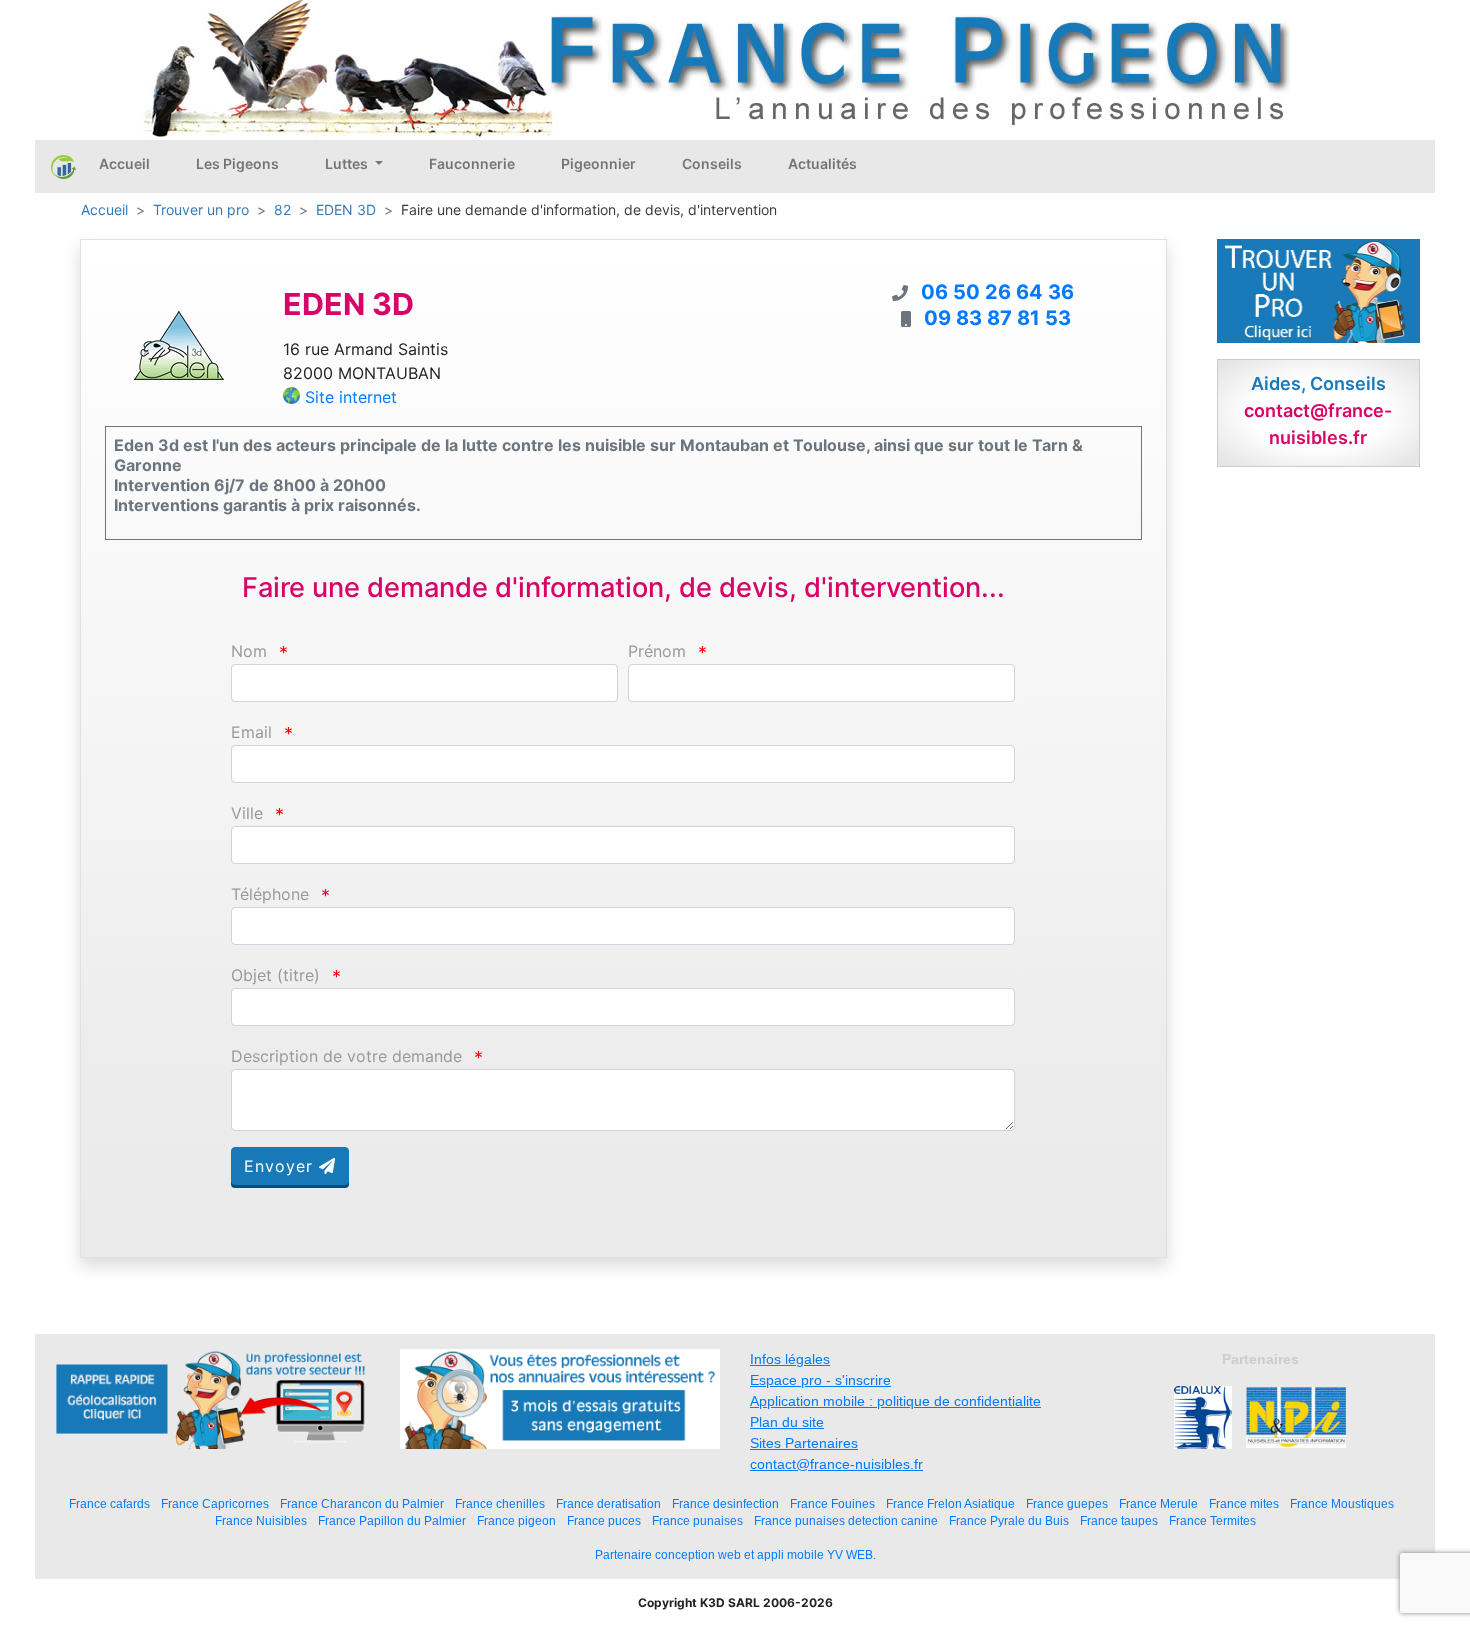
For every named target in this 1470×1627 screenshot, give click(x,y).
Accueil (124, 163)
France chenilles (500, 1503)
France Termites (1212, 1520)
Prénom (657, 651)
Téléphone (270, 894)
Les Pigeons (237, 163)
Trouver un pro (201, 209)
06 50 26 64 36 (997, 292)
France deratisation (608, 1503)
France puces (604, 1520)
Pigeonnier (598, 163)
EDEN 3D (346, 209)
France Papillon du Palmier (392, 1520)
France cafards (109, 1503)
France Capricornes (215, 1503)
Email (251, 732)
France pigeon (516, 1520)
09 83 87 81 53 (997, 318)
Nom (249, 651)
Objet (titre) (275, 975)
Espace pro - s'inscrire (820, 1380)
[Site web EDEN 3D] (179, 344)
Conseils (712, 163)
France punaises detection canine (846, 1520)
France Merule (1158, 1503)
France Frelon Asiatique (950, 1503)
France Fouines (832, 1503)
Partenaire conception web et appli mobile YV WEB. (735, 1555)
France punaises (697, 1520)
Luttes (348, 163)
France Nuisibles (261, 1520)
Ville (247, 813)
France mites (1244, 1503)
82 (282, 209)
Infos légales (790, 1359)
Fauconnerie (472, 163)
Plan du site (787, 1422)
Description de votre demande (346, 1056)
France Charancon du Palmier (362, 1503)
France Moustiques (1342, 1503)
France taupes (1119, 1520)
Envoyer (281, 1166)
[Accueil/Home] (63, 166)
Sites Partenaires (804, 1443)
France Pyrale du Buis (1009, 1520)
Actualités (822, 163)
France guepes (1067, 1503)
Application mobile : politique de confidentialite (895, 1401)
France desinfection (725, 1503)
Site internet (351, 397)
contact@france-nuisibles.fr (836, 1464)
